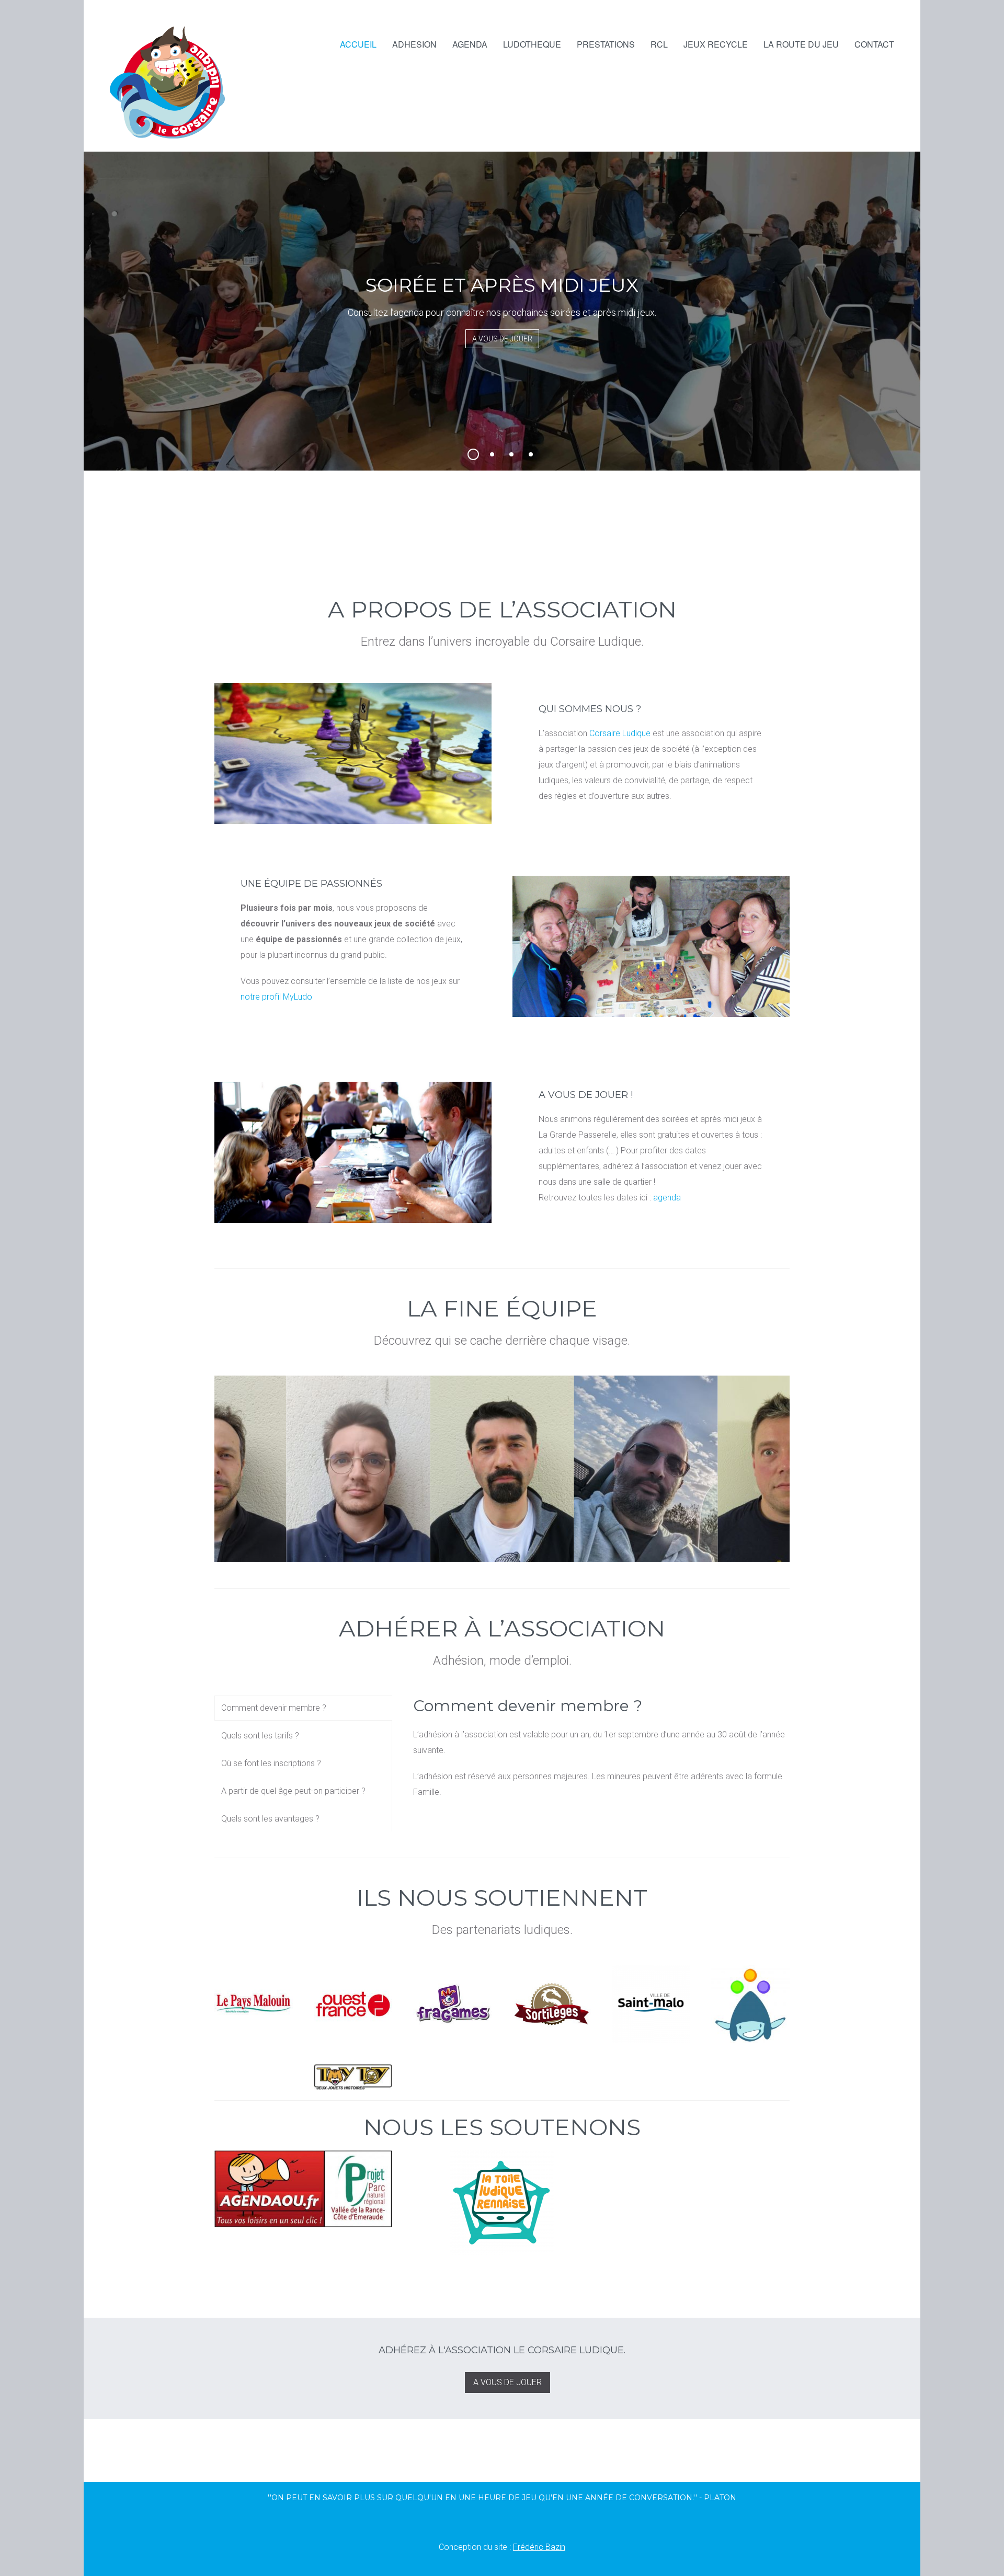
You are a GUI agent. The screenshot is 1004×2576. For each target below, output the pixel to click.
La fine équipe (502, 1308)
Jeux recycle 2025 (537, 456)
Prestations (498, 456)
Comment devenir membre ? (274, 1708)
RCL (659, 44)
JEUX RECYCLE (716, 44)
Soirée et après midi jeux (478, 456)
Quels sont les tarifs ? (260, 1736)
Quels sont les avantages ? (270, 1819)
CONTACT (874, 44)
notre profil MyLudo (276, 997)
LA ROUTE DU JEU (801, 44)
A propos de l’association (502, 609)
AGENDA (470, 44)
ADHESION (414, 44)
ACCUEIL (358, 44)
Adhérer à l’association (502, 1628)
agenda (667, 1198)
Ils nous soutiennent (502, 1897)
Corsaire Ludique (620, 733)
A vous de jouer (502, 339)
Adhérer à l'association (517, 456)
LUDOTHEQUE (532, 44)
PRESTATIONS (606, 44)
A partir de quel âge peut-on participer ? (293, 1791)
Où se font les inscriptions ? (271, 1763)
